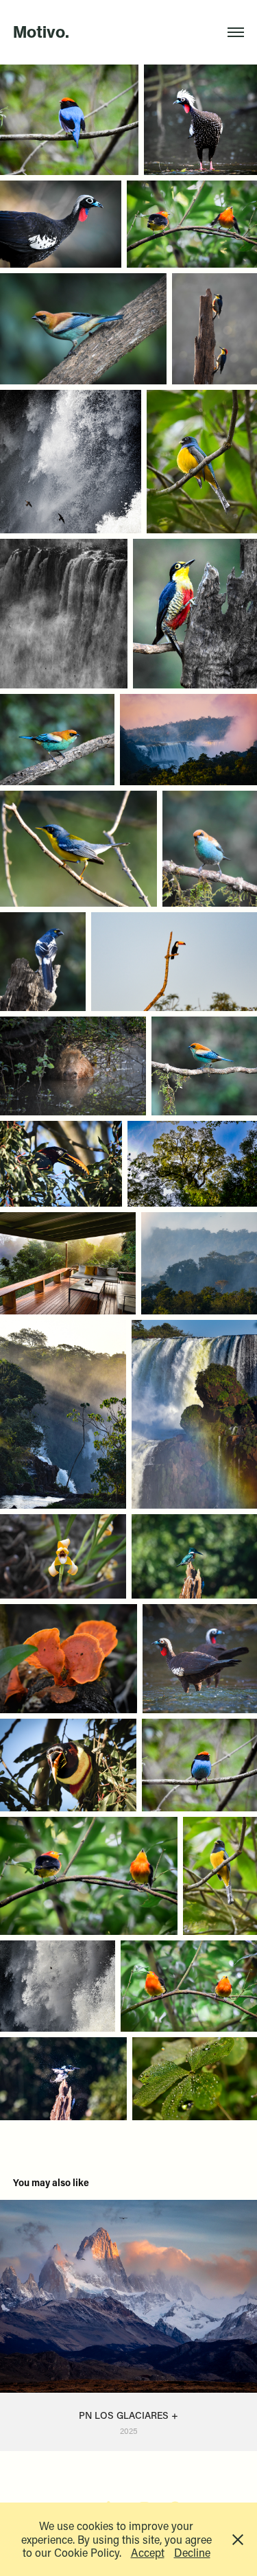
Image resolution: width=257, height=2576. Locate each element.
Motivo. (41, 32)
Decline (192, 2552)
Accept (148, 2552)
